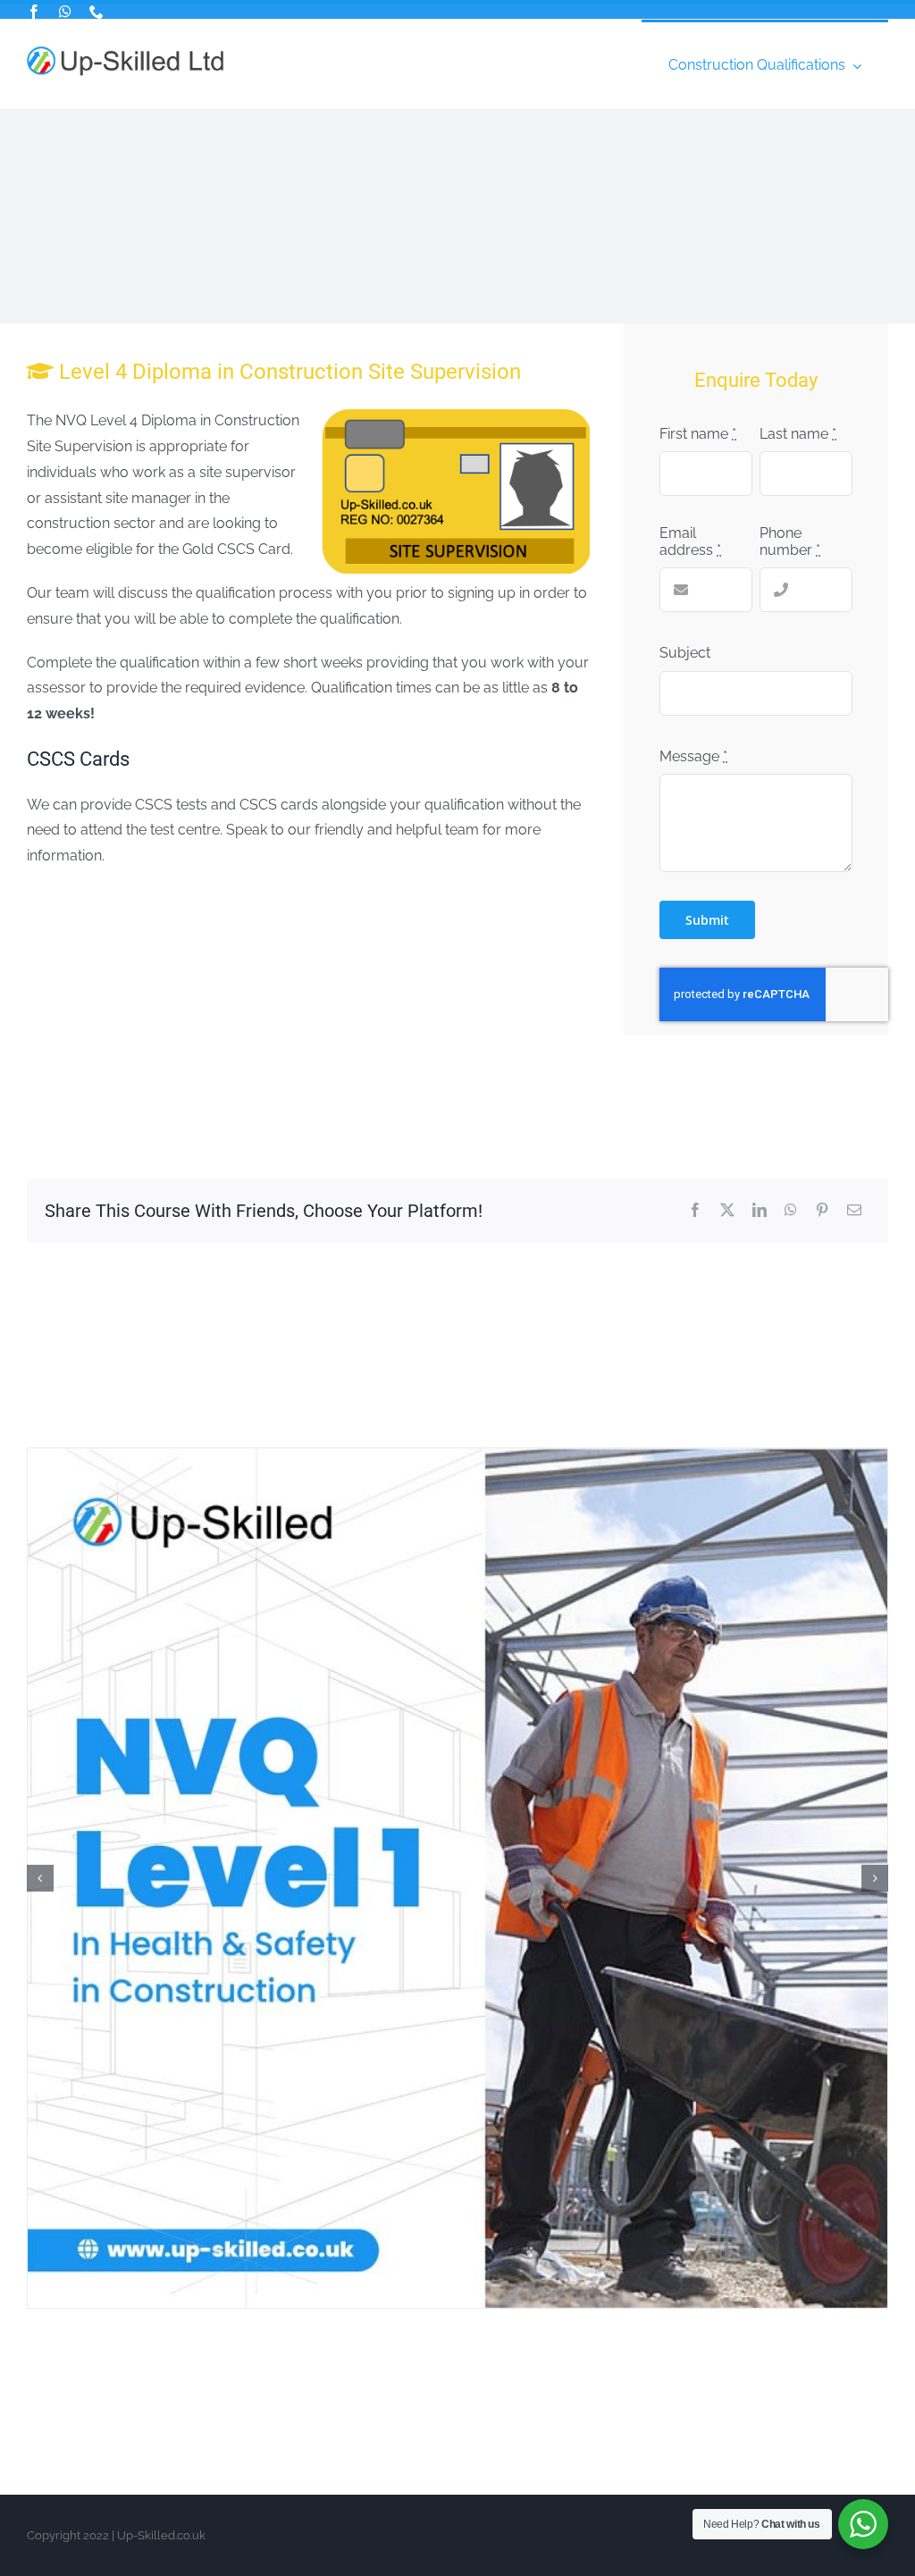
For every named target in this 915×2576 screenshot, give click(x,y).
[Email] (854, 1211)
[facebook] (34, 12)
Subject (685, 653)
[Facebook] (695, 1211)
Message (693, 756)
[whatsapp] (65, 12)
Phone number (790, 541)
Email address (690, 541)
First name (698, 434)
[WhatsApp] (791, 1211)
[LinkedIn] (760, 1211)
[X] (727, 1211)
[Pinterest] (822, 1211)
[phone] (97, 12)
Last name (798, 434)
